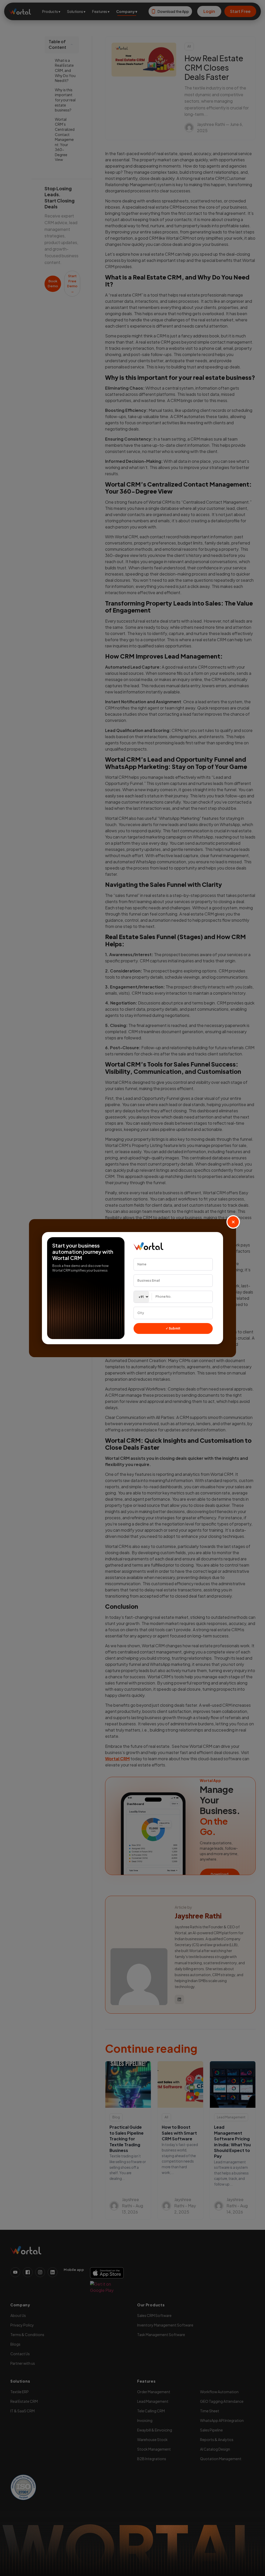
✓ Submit (173, 1328)
